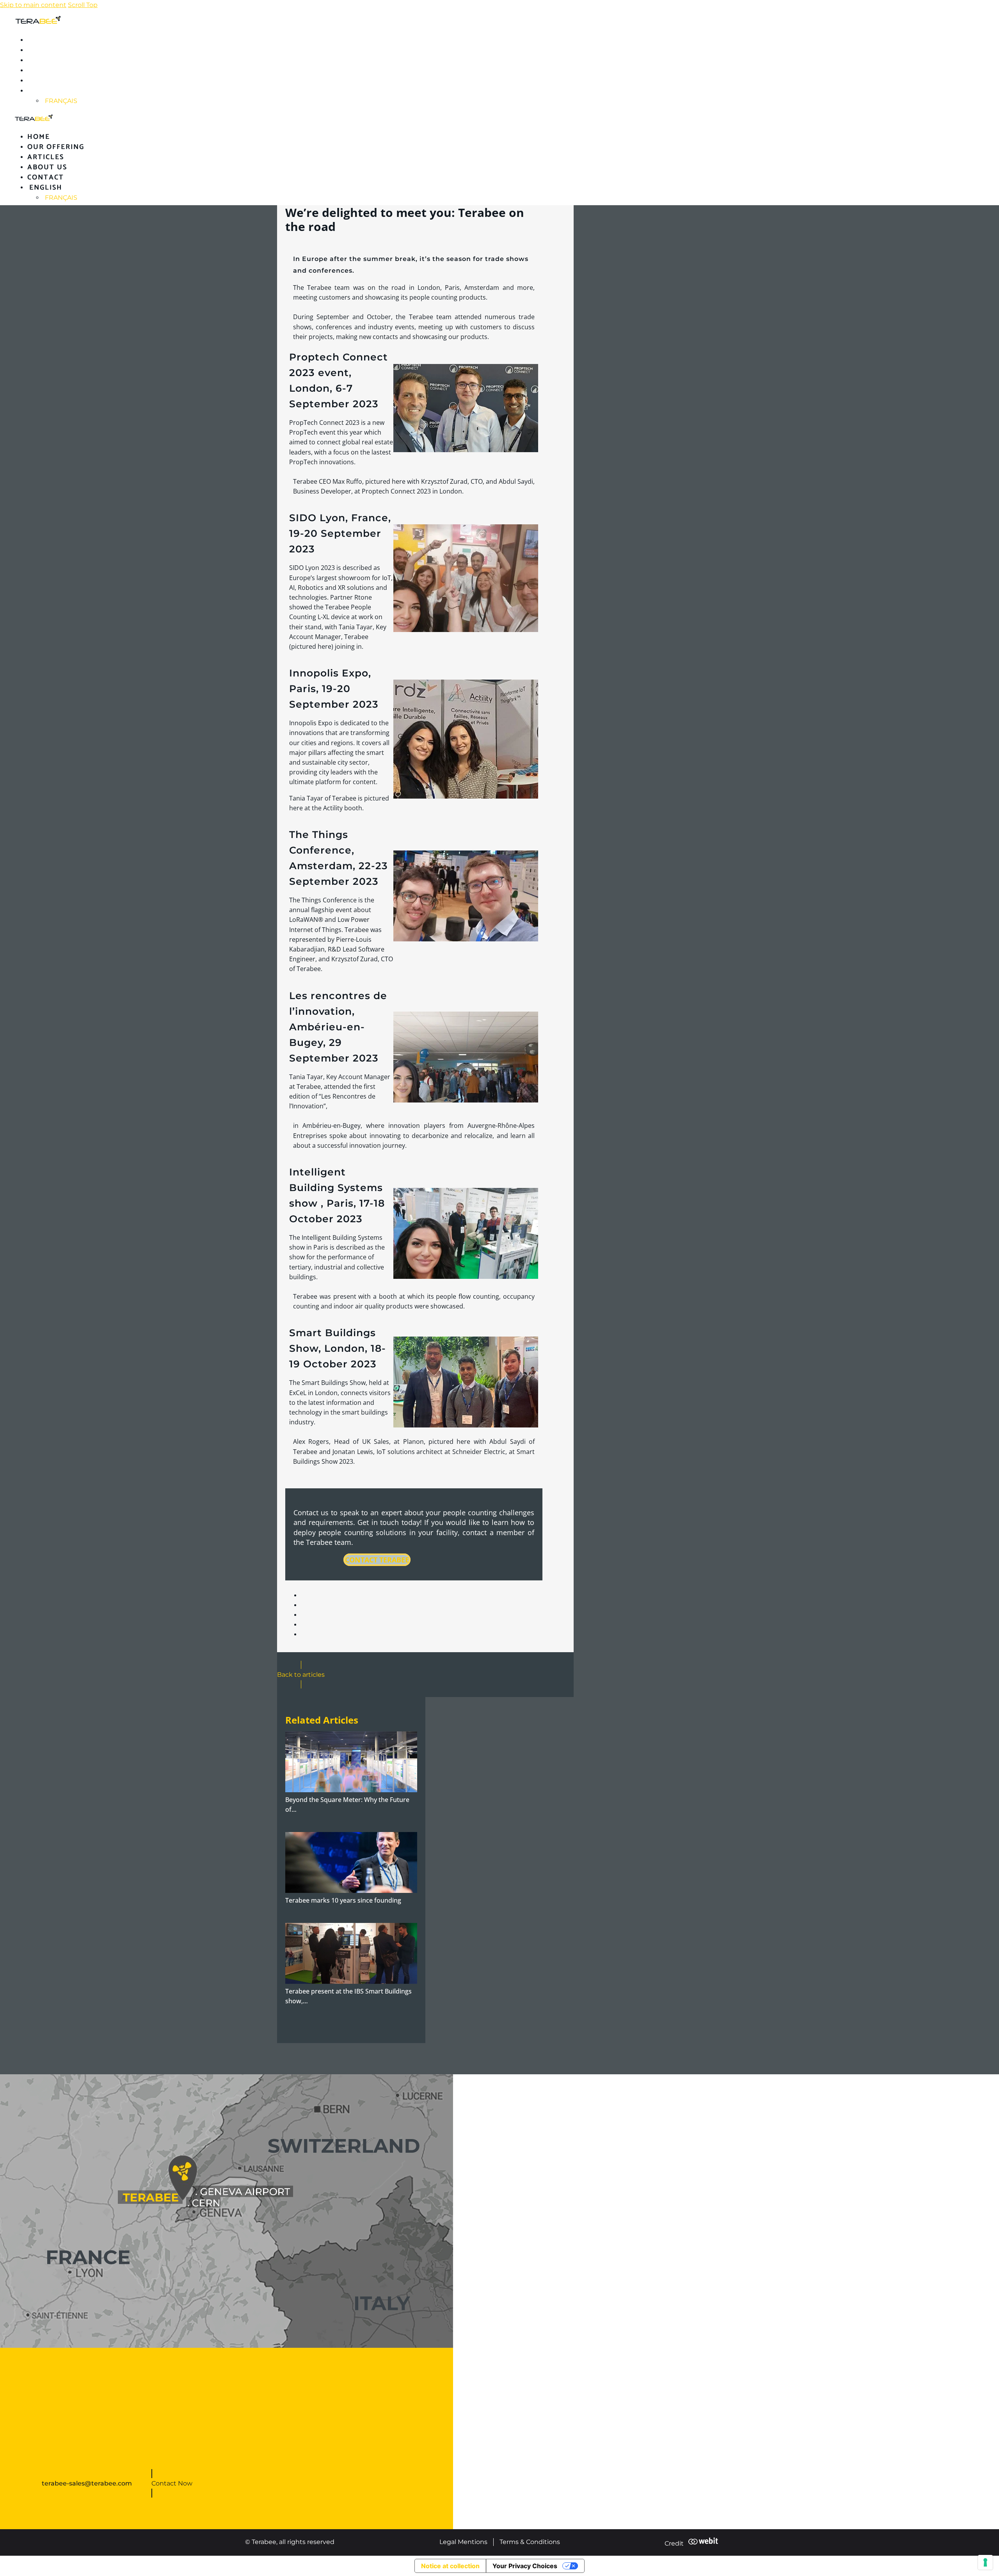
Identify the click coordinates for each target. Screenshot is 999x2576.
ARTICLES (46, 60)
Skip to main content (33, 5)
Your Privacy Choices (525, 2566)
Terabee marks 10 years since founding (343, 1900)
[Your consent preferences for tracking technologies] (985, 2562)
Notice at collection (450, 2566)
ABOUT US (47, 71)
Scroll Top (83, 5)
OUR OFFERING (56, 50)
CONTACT (46, 81)
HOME (39, 40)
